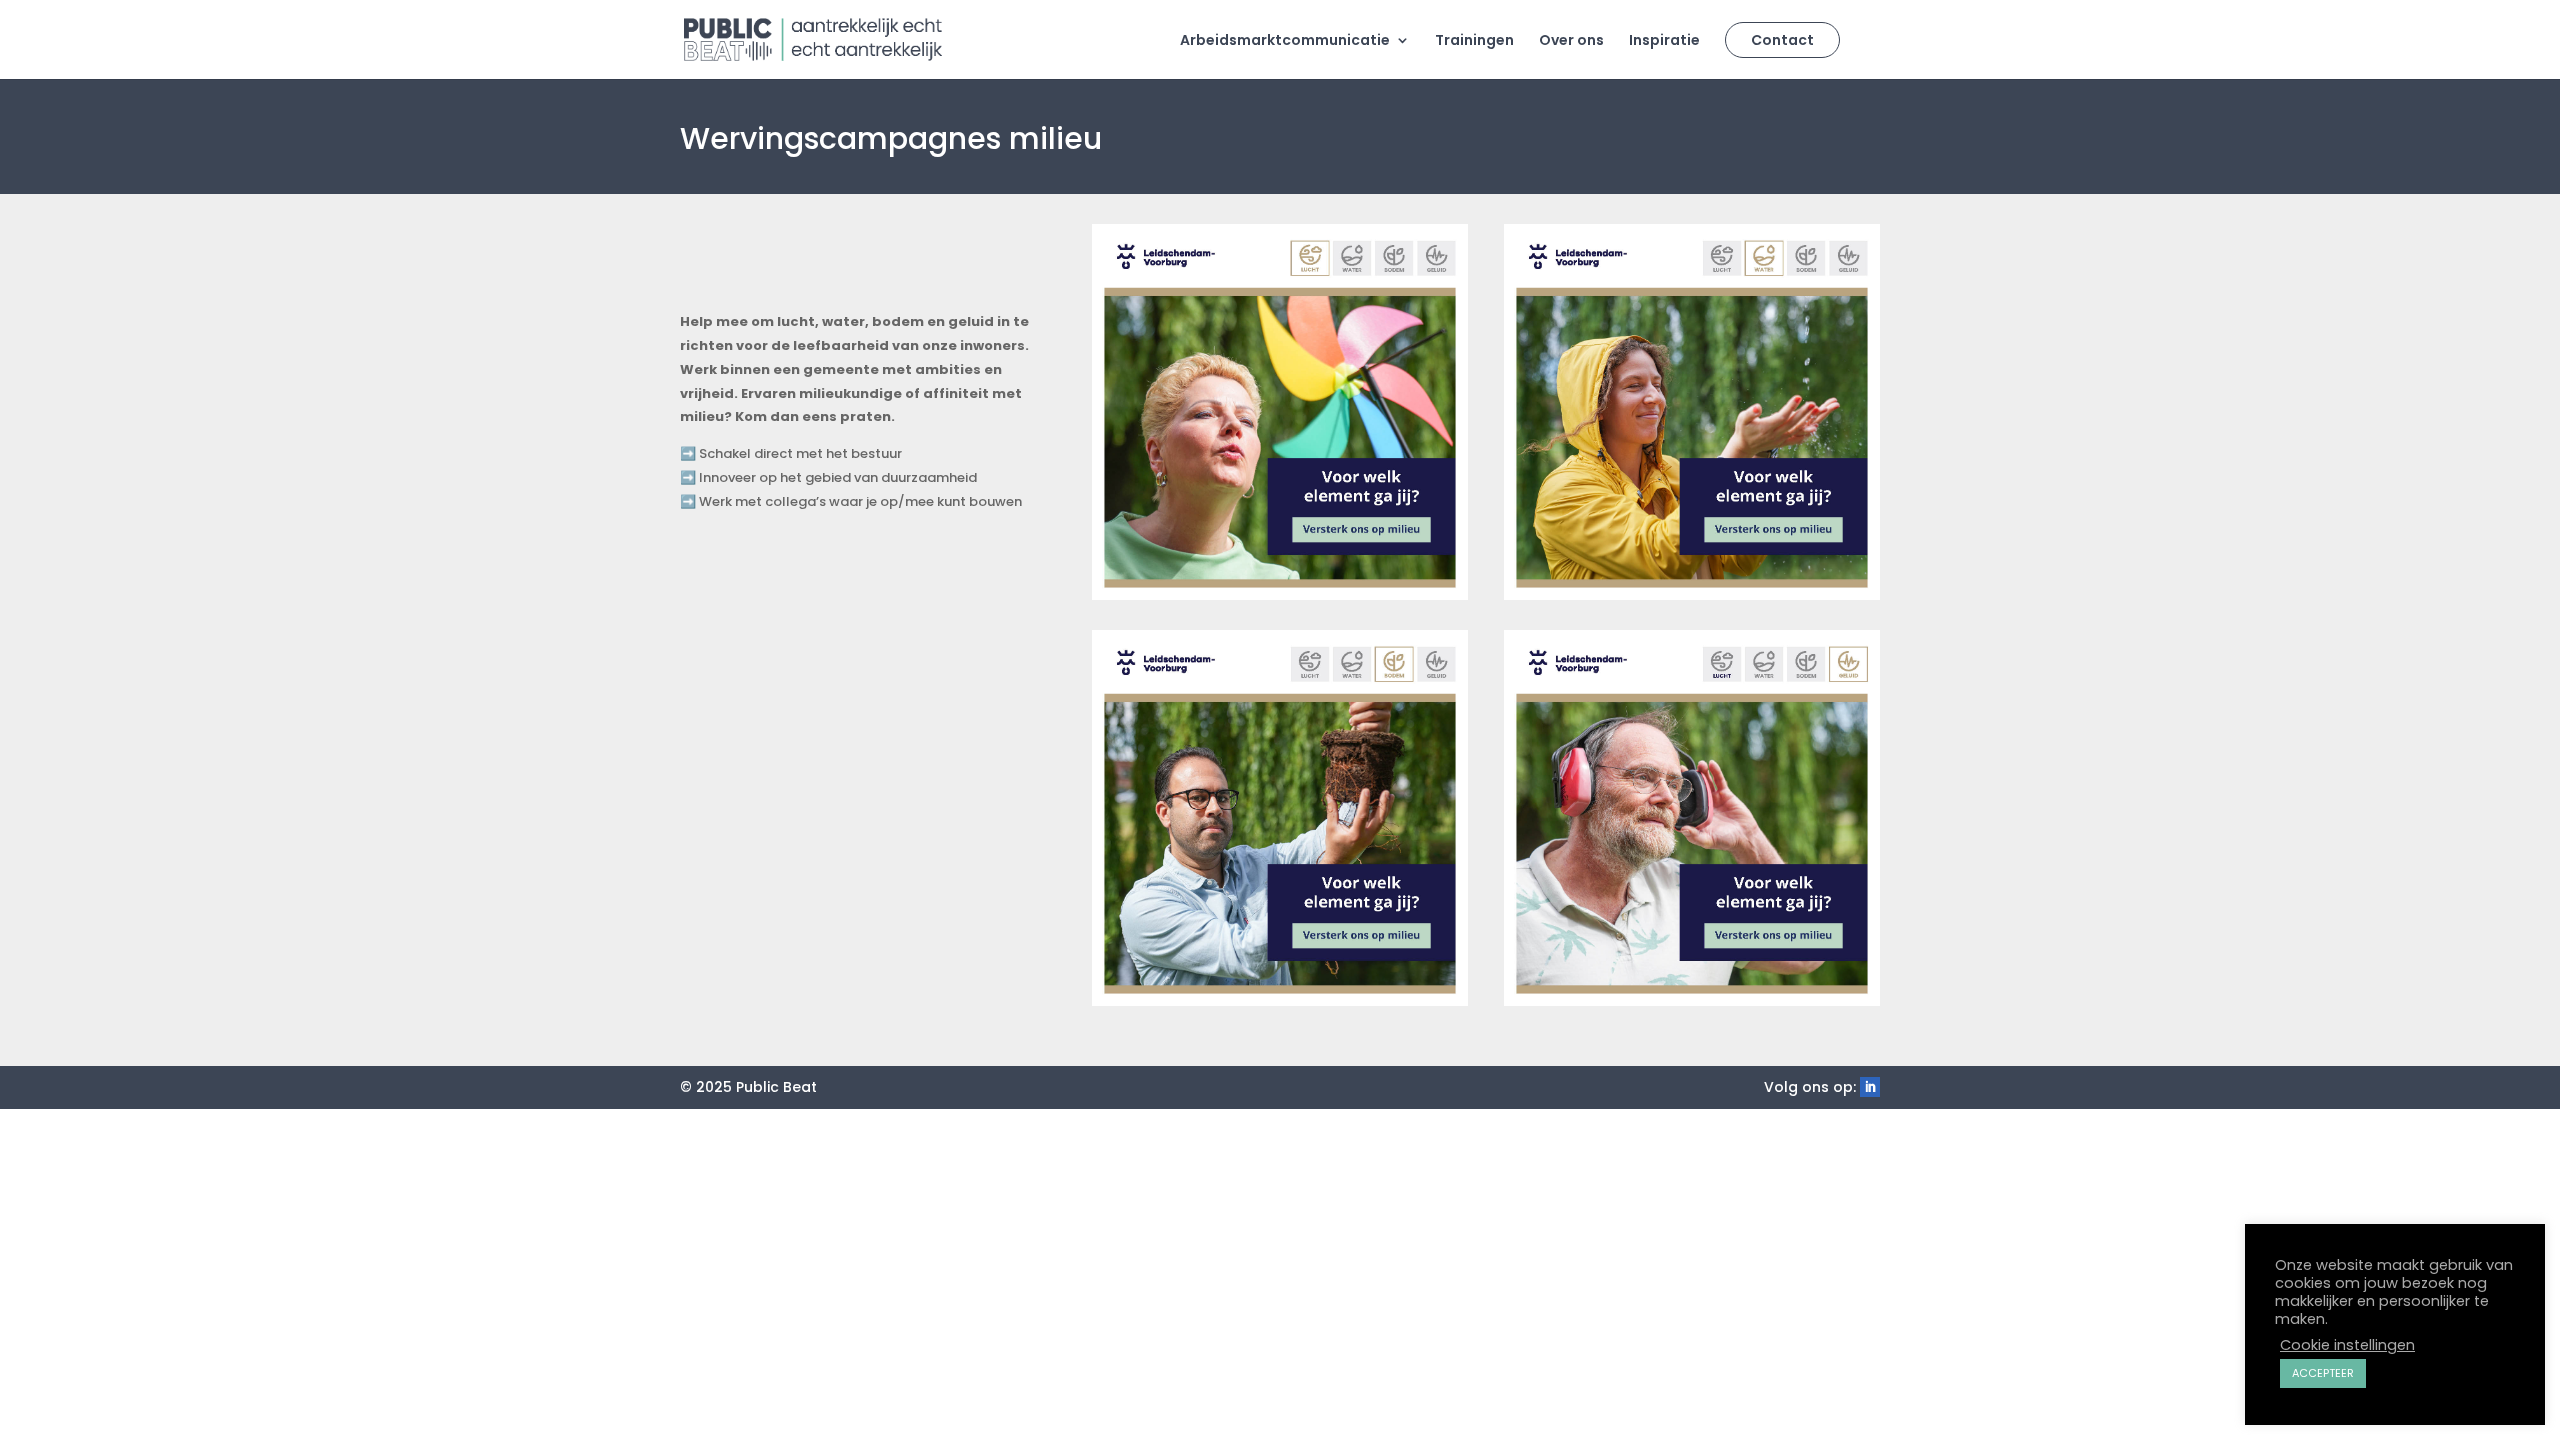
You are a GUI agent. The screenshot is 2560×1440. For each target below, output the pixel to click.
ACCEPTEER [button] (2323, 1373)
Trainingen (1474, 41)
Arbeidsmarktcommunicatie (1285, 41)
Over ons (1571, 41)
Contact (1782, 40)
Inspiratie (1664, 41)
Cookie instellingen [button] (2347, 1345)
